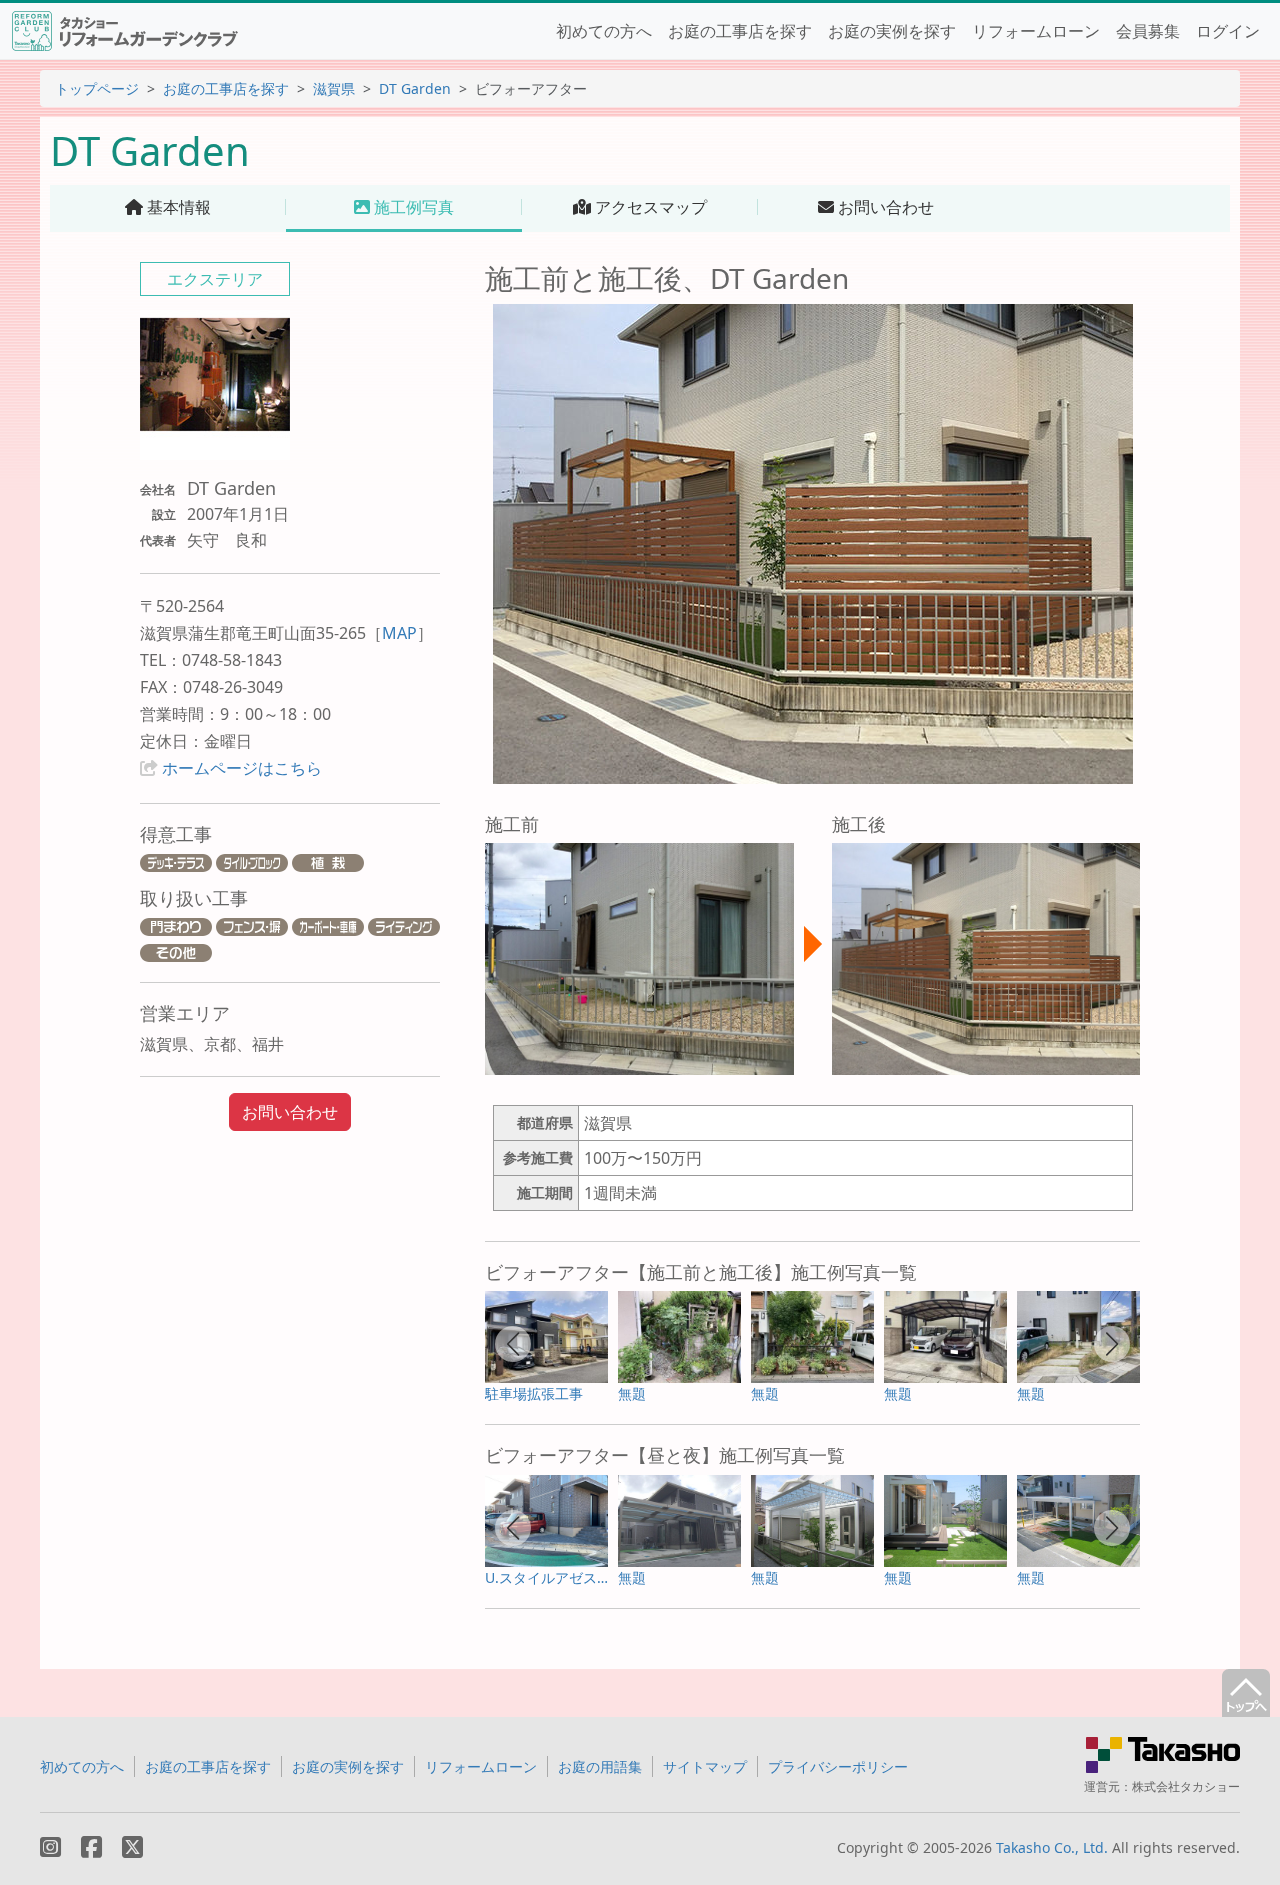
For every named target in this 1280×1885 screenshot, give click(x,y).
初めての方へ (604, 31)
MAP (399, 633)
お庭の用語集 (600, 1766)
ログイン (1228, 31)
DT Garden (415, 88)
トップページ (97, 88)
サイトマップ (705, 1766)
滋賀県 (334, 88)
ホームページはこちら (242, 768)
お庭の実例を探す (892, 31)
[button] (513, 1344)
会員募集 (1148, 31)
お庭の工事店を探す (740, 31)
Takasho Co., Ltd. (1052, 1847)
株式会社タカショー (1186, 1786)
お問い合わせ (290, 1112)
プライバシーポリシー (838, 1766)
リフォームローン (1036, 31)
